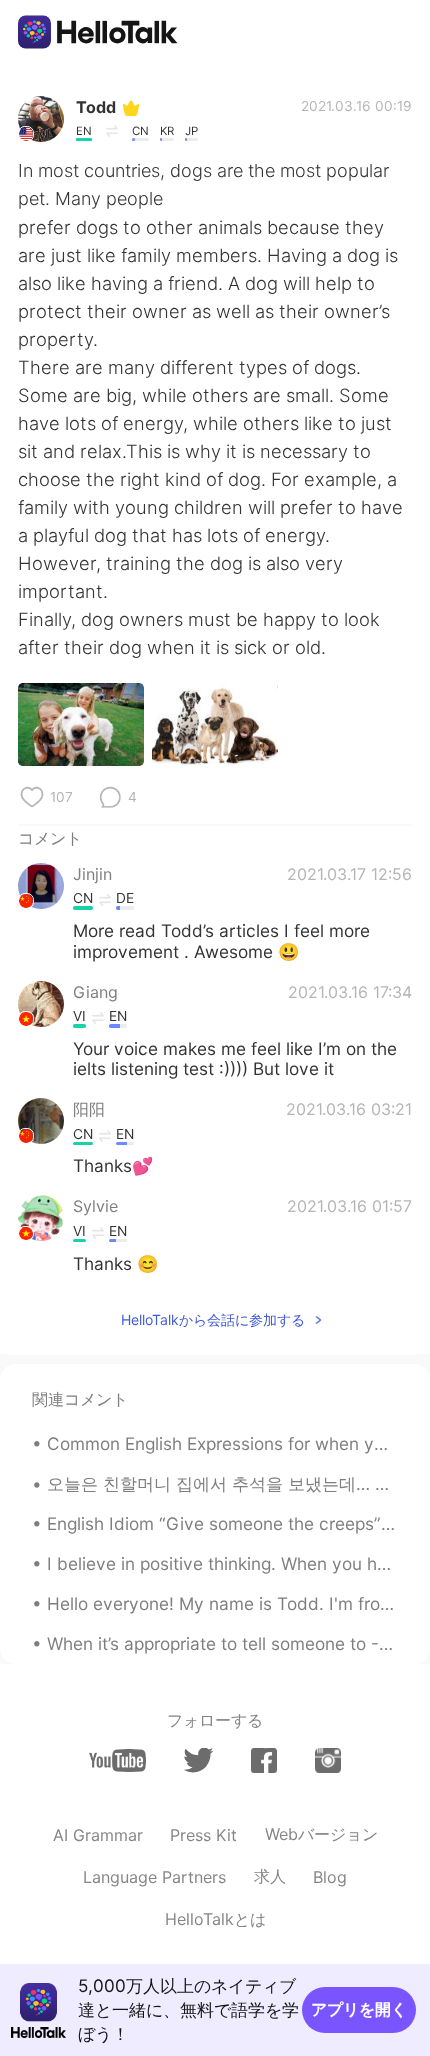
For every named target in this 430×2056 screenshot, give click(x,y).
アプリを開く (359, 2009)
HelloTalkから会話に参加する (213, 1319)
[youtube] (117, 1760)
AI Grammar (98, 1835)
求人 (270, 1876)
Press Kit (203, 1835)
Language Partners (154, 1877)
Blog (330, 1877)
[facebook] (264, 1760)
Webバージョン (321, 1834)
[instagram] (328, 1760)
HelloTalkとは (215, 1919)
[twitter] (198, 1760)
